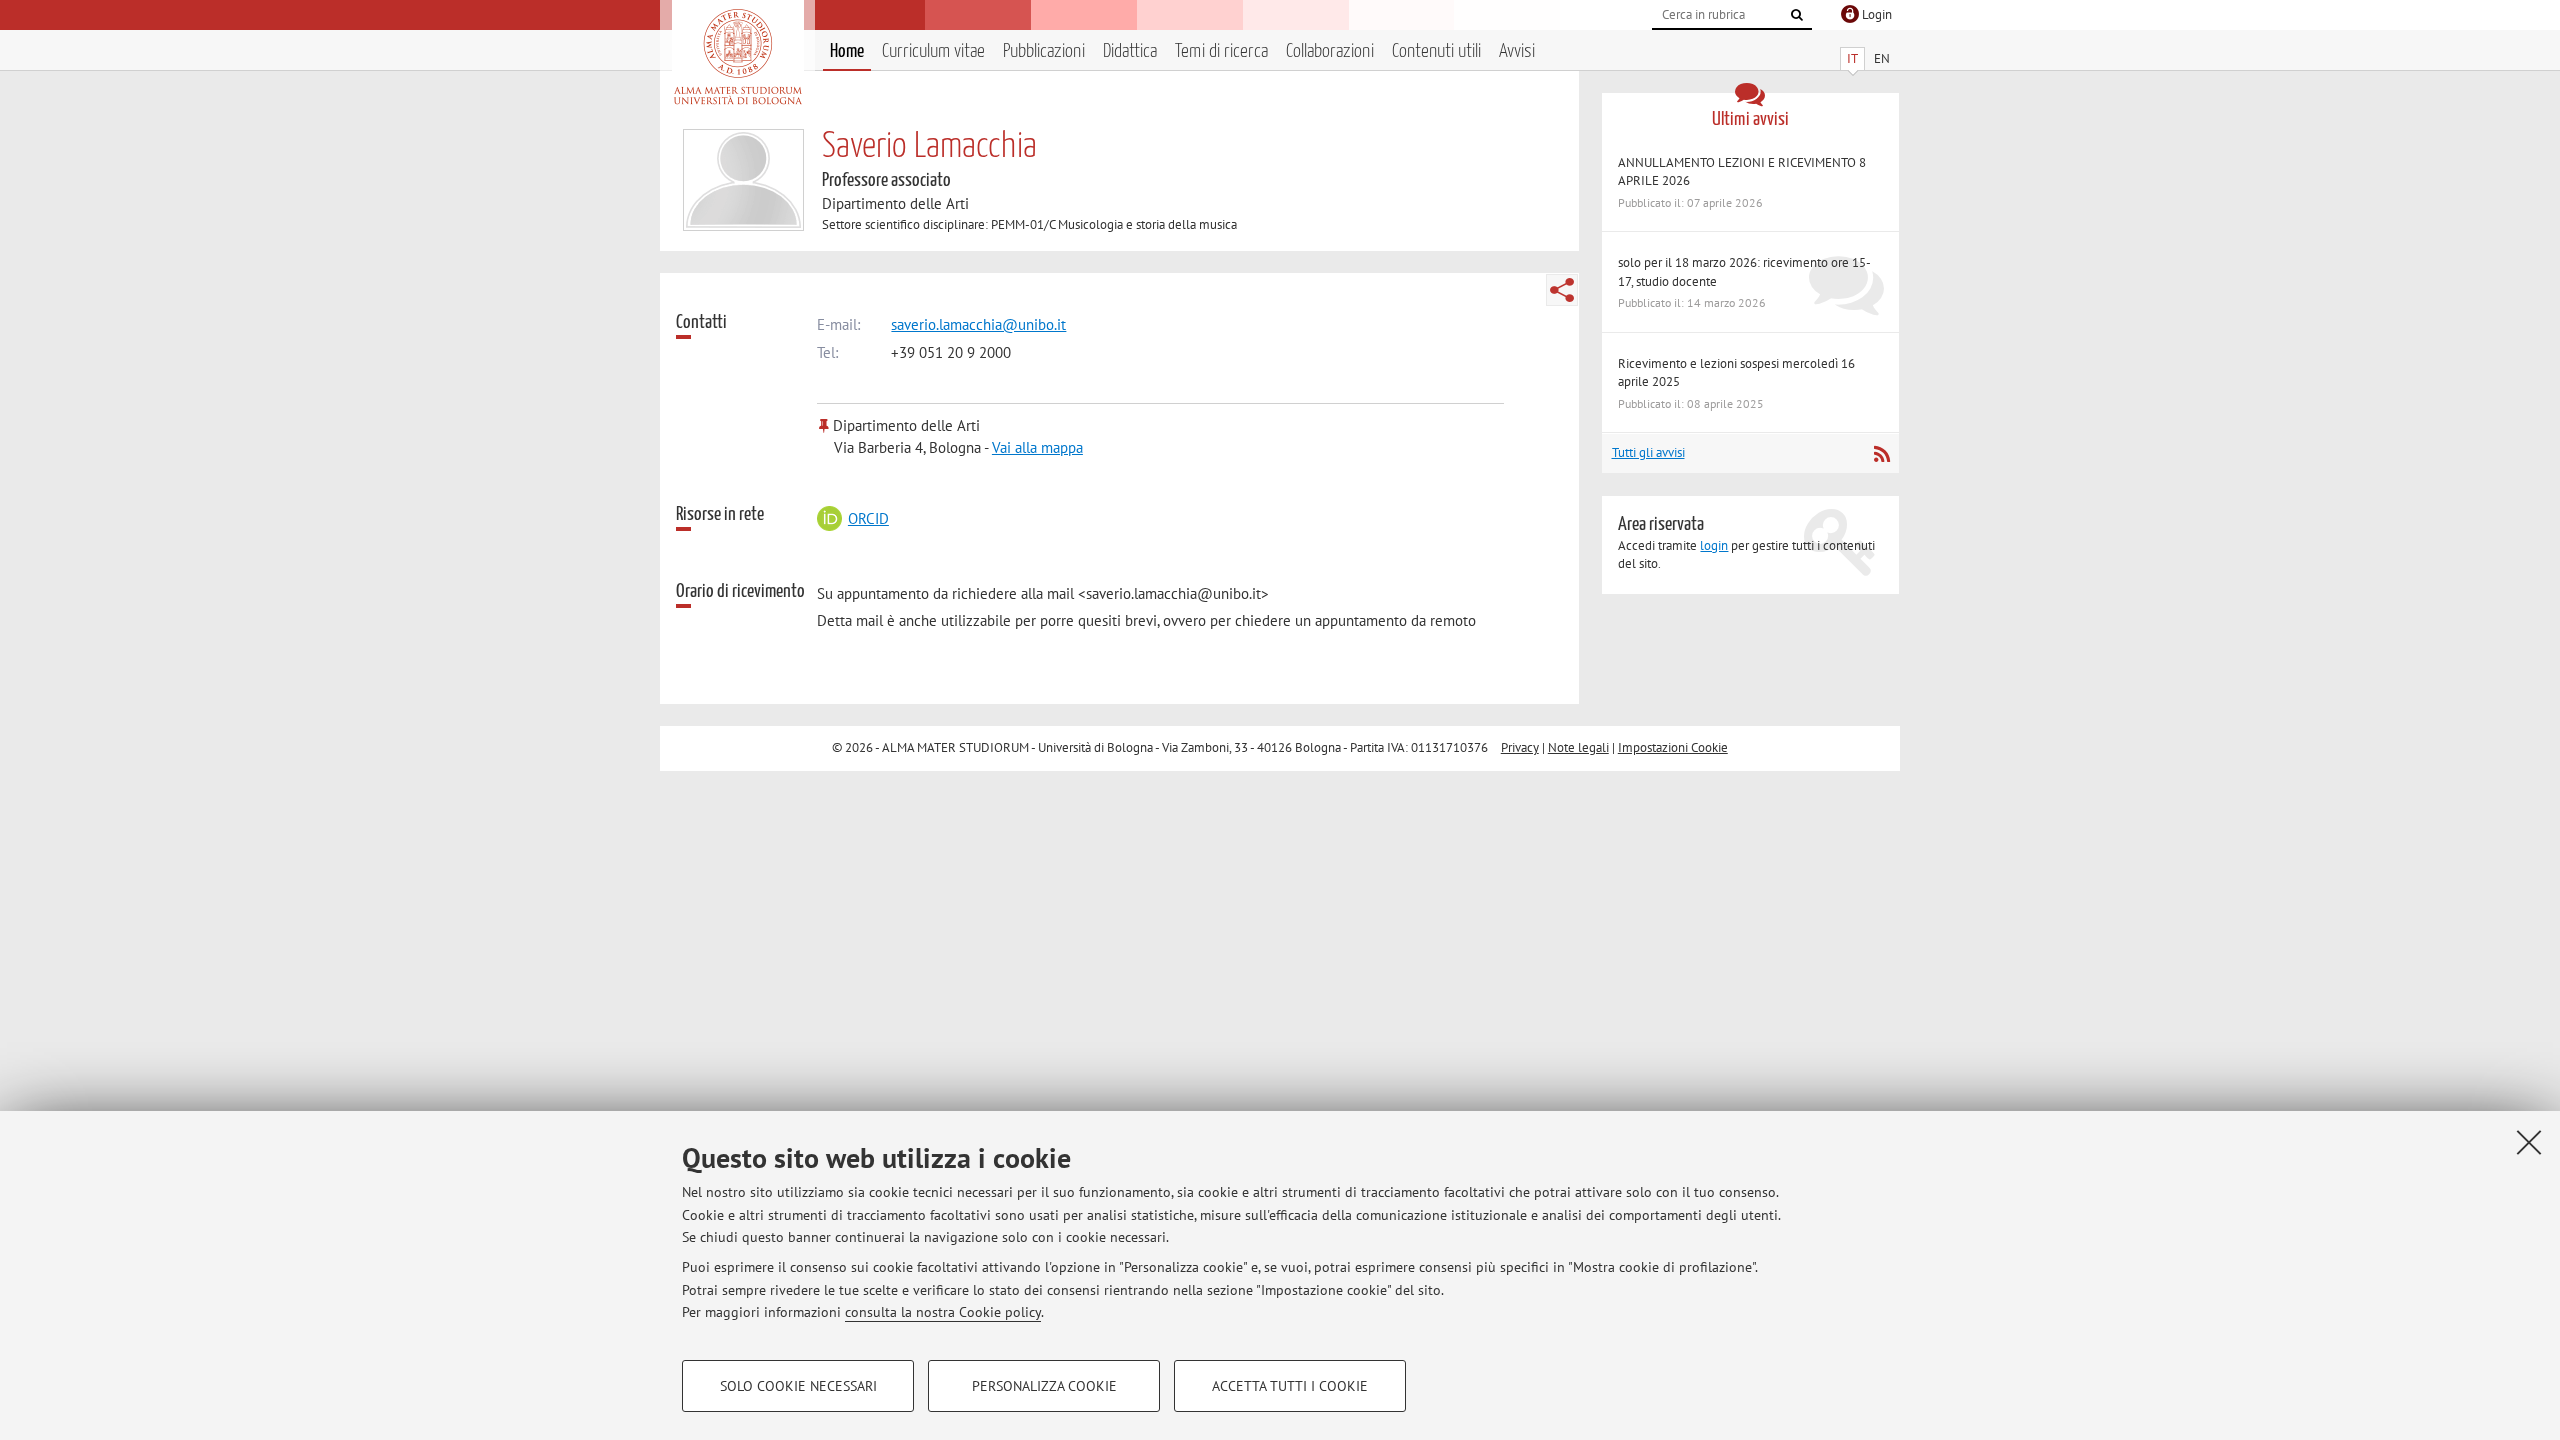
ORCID (868, 518)
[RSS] (1881, 454)
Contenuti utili (1436, 51)
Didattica (1130, 51)
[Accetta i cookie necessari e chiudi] (2529, 1142)
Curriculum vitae (933, 51)
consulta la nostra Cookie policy (943, 1312)
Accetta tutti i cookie (1290, 1386)
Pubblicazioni (1044, 51)
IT (1852, 58)
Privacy (1520, 747)
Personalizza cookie (1044, 1386)
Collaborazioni (1330, 51)
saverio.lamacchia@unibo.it (978, 324)
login (1714, 545)
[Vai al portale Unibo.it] (737, 57)
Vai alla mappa (1037, 447)
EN (1882, 58)
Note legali (1578, 747)
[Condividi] (1562, 290)
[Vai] (1797, 15)
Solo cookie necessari (798, 1386)
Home (847, 51)
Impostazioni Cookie (1673, 747)
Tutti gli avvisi (1648, 452)
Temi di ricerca (1221, 51)
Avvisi (1517, 51)
